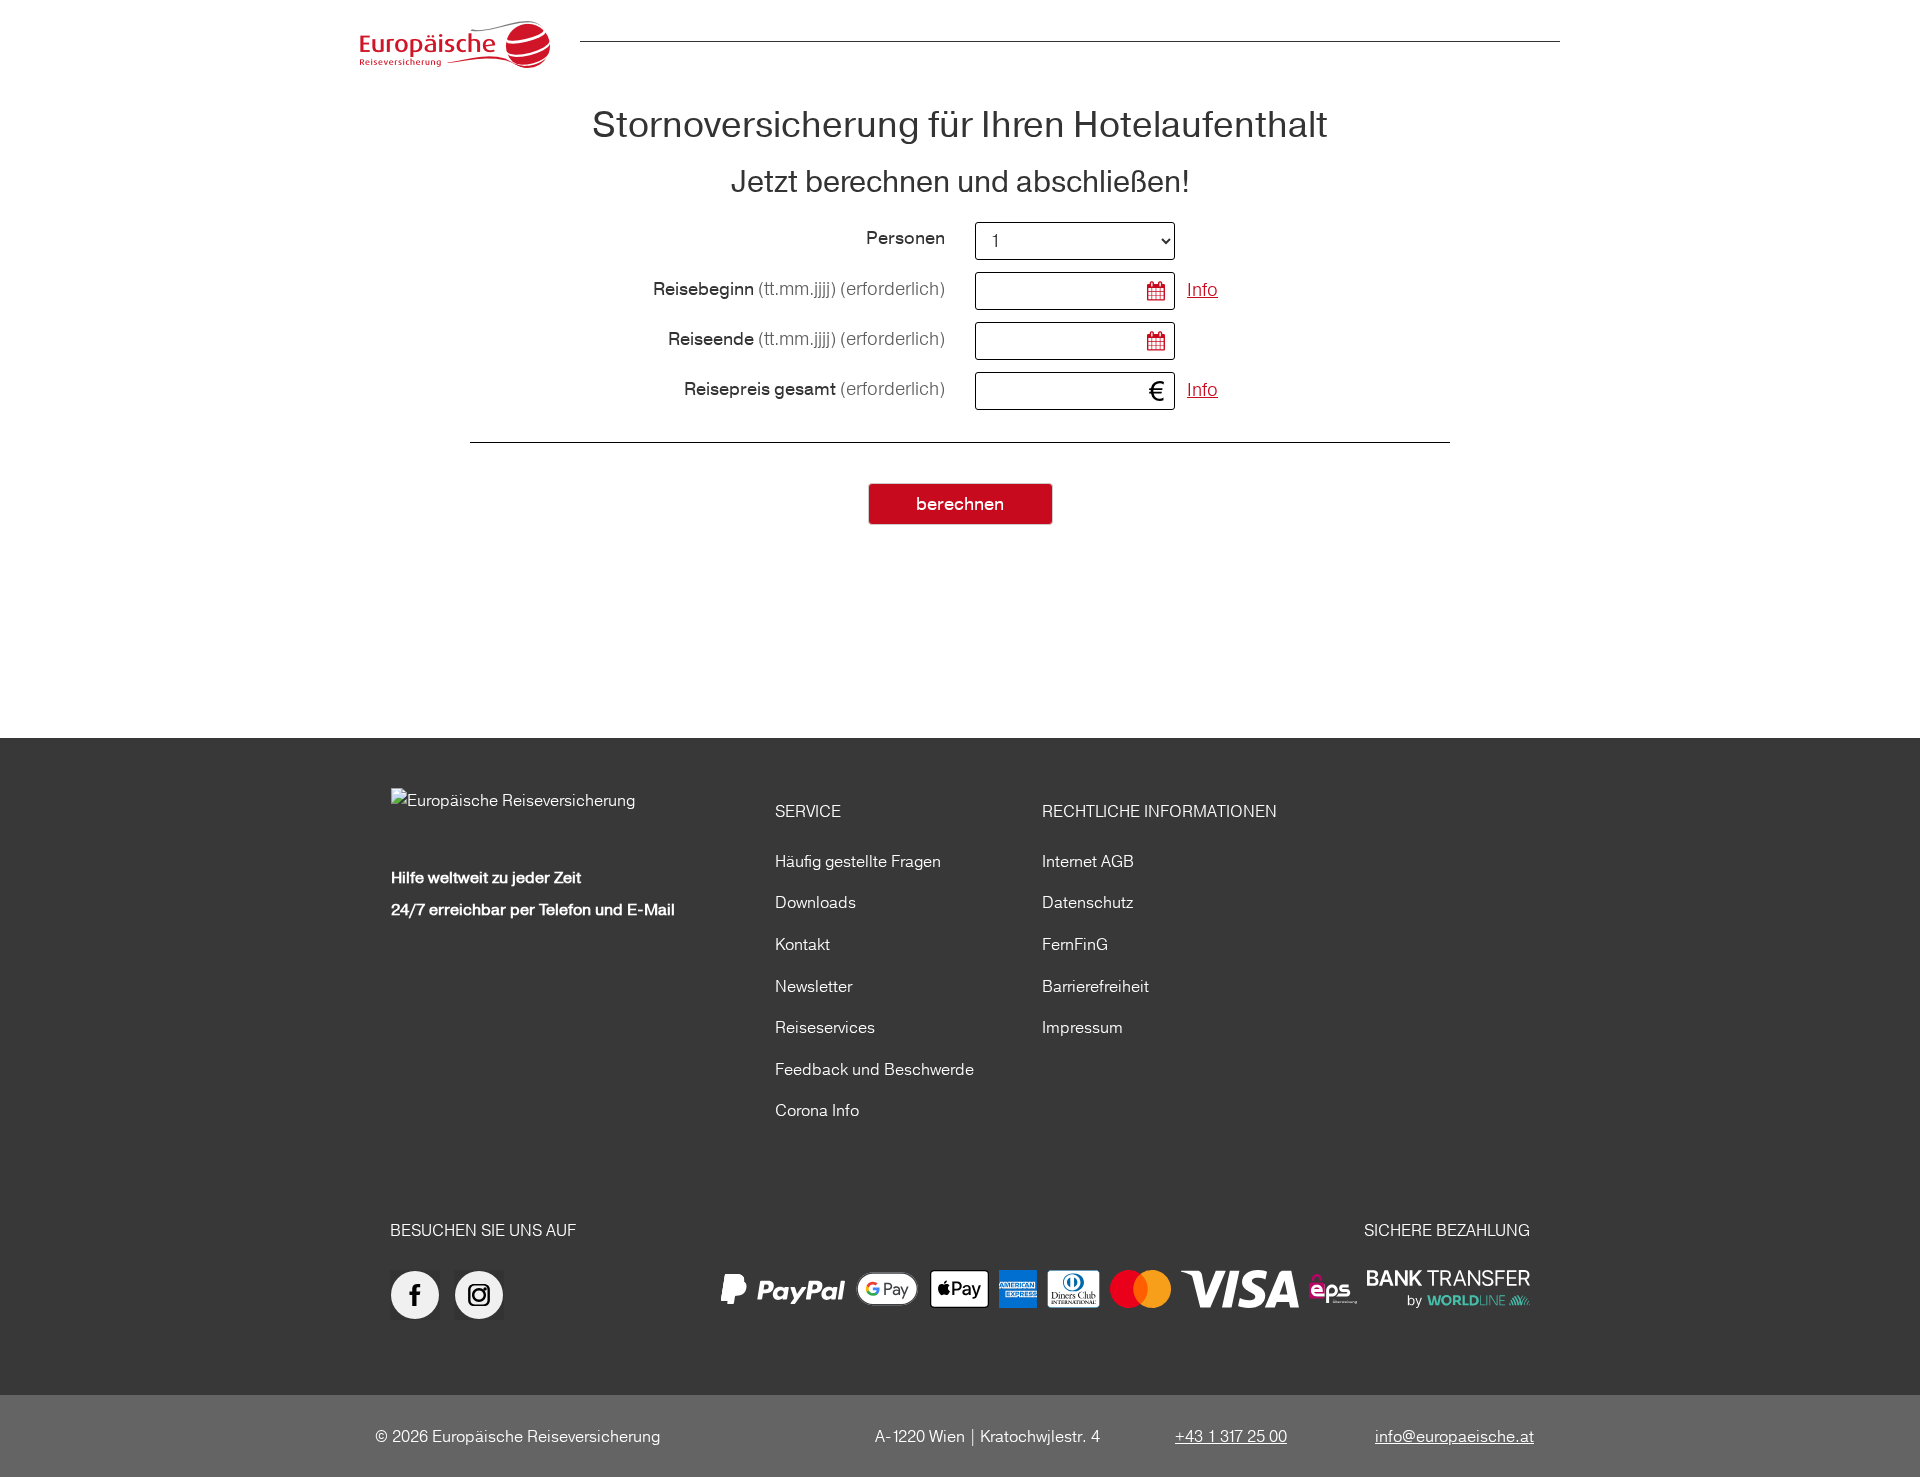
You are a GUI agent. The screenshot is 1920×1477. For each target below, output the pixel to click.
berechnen (960, 504)
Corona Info (817, 1110)
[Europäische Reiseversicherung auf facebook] (420, 1295)
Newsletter (813, 986)
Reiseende (806, 339)
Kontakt (802, 944)
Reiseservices (825, 1027)
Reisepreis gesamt (814, 389)
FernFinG (1075, 944)
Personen (905, 239)
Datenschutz (1087, 902)
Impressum (1082, 1027)
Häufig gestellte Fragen (858, 861)
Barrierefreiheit (1095, 986)
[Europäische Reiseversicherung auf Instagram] (484, 1295)
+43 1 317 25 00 (1231, 1436)
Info (1202, 289)
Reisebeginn (799, 289)
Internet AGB (1088, 861)
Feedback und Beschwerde (874, 1069)
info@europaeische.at (1454, 1436)
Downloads (815, 902)
